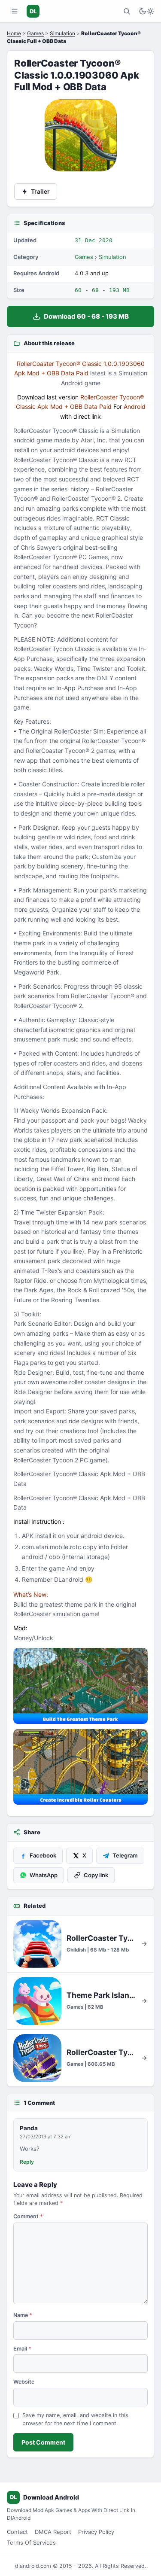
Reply (27, 2162)
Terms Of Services (31, 2543)
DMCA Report (53, 2532)
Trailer (40, 191)
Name (23, 2315)
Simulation (62, 33)
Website (24, 2382)
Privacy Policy (96, 2532)
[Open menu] (15, 11)
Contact (17, 2532)
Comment (28, 2216)
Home (14, 33)
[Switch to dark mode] (146, 11)
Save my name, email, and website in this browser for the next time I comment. (75, 2419)
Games (35, 33)
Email (22, 2349)
